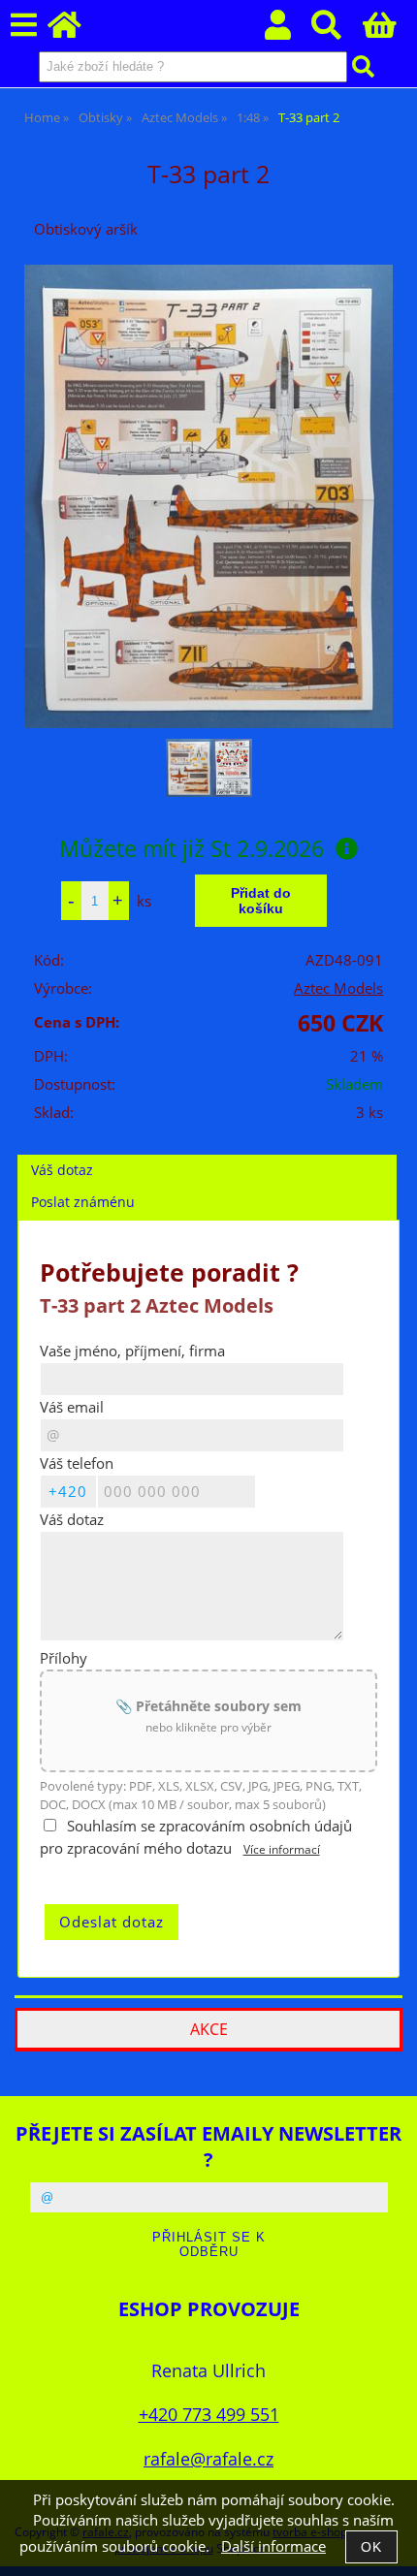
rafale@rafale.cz (208, 2458)
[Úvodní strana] (75, 31)
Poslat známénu (83, 1202)
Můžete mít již (192, 848)
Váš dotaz (62, 1170)
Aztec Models (338, 988)
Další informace (273, 2546)
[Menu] (24, 26)
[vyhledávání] (337, 31)
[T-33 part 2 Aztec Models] (208, 496)
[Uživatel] (289, 31)
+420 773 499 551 (209, 2414)
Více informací (282, 1849)
